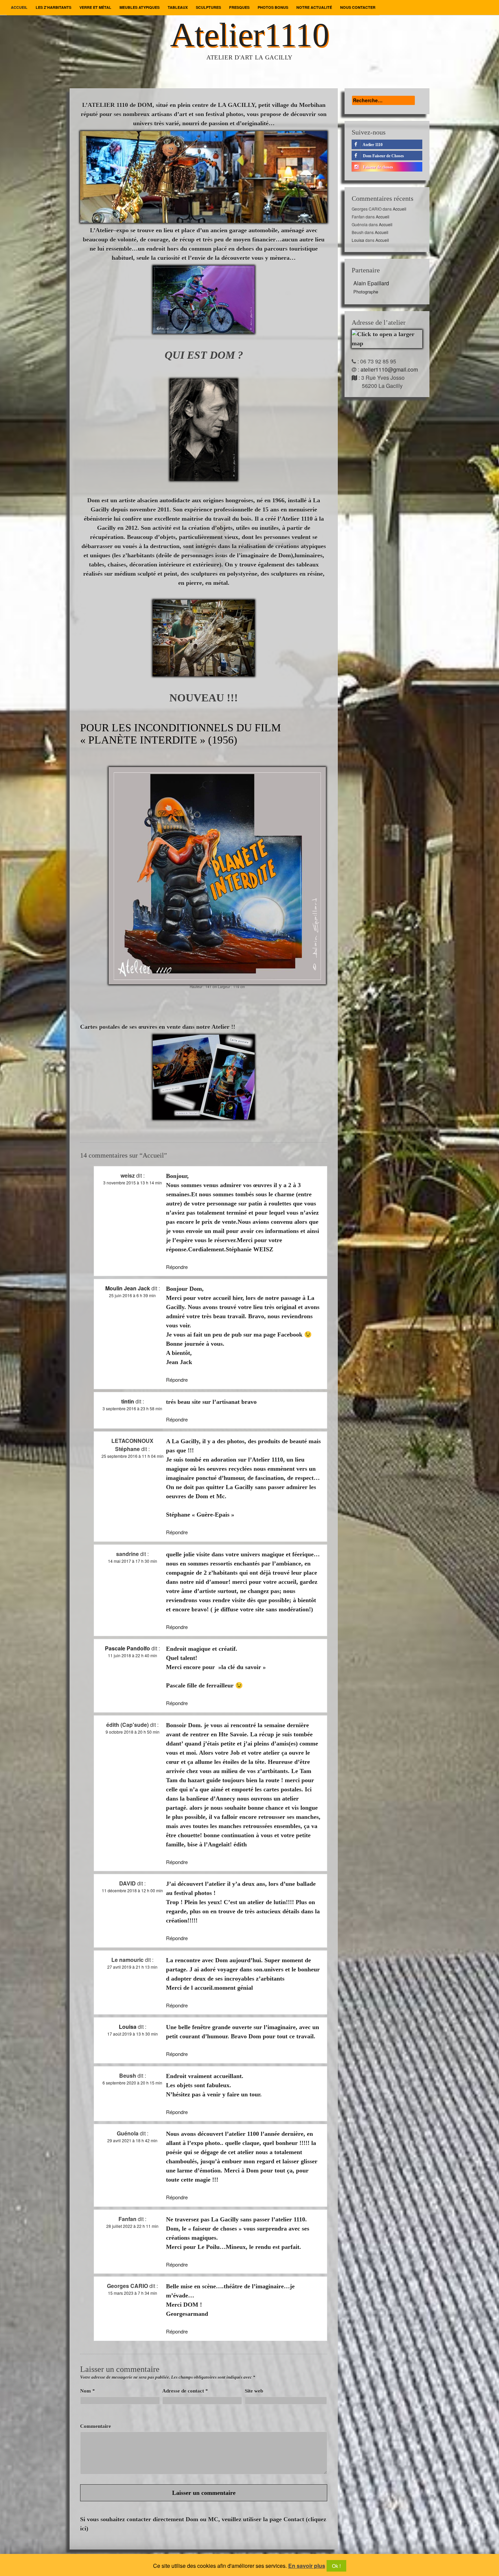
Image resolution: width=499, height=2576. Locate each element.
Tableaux (178, 7)
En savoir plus (307, 2566)
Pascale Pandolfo (127, 1648)
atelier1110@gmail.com (389, 369)
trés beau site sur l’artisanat (203, 1402)
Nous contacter (358, 7)
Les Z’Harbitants (53, 7)
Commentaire (96, 2426)
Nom (88, 2391)
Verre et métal (95, 7)
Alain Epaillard (371, 287)
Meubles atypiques (140, 7)
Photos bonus (273, 7)
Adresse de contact (185, 2391)
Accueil (19, 7)
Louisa (128, 2027)
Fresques (239, 7)
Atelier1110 (250, 35)
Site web (254, 2391)
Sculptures (208, 7)
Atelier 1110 (372, 145)
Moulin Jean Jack (128, 1288)
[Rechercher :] (383, 100)
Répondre (177, 1267)
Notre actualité (314, 7)
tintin (128, 1401)
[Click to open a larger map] (387, 338)
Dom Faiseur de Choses (383, 156)
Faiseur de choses (377, 167)
